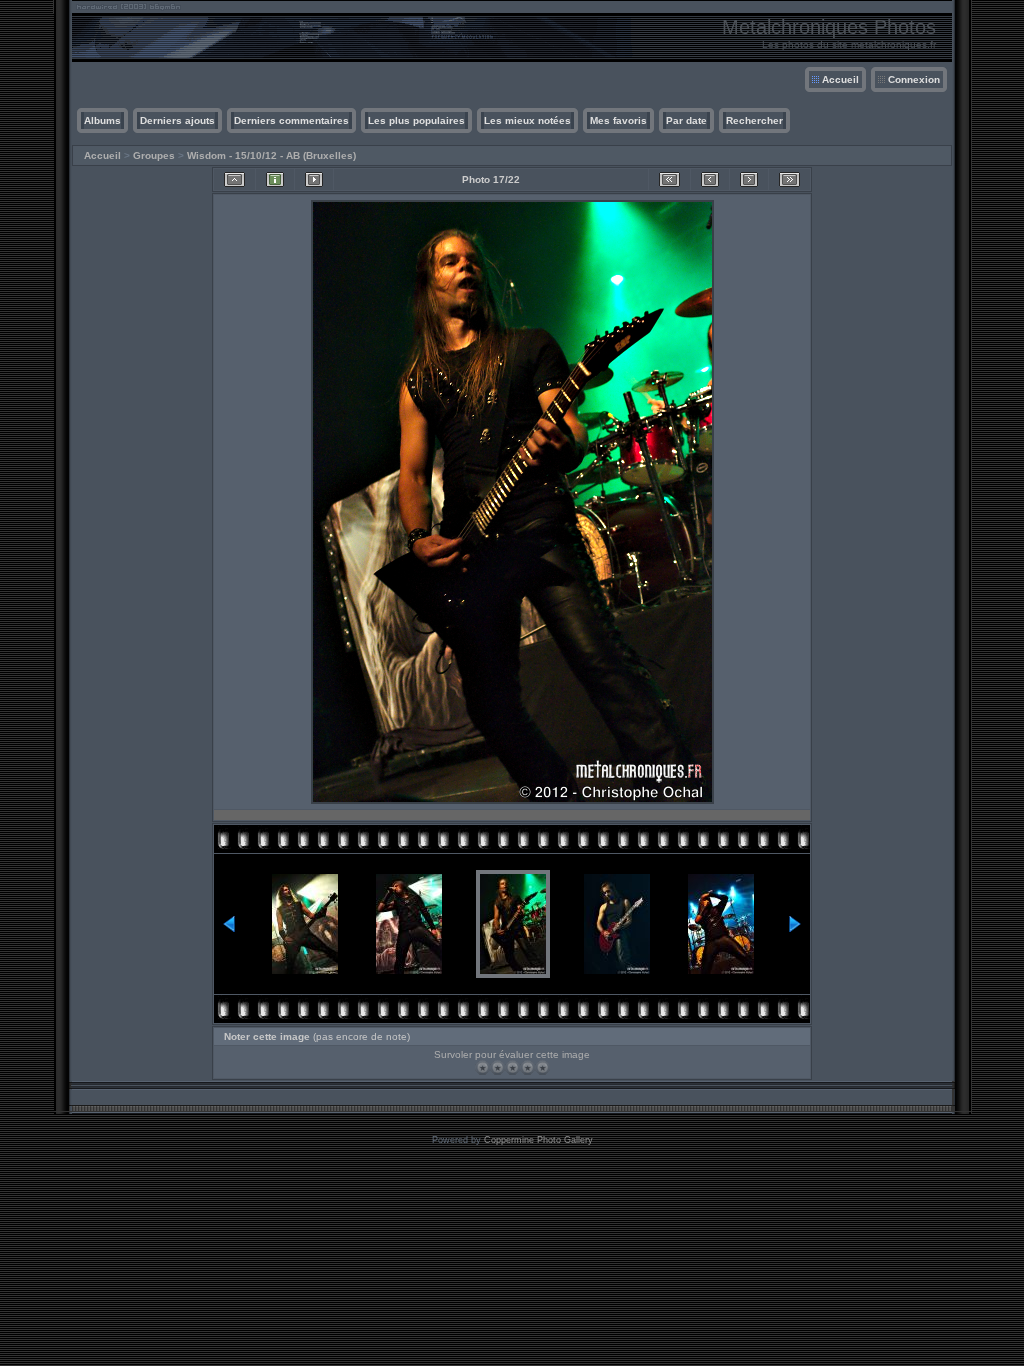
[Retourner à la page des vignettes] (234, 179)
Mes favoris (618, 120)
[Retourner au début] (669, 179)
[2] (497, 1067)
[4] (527, 1067)
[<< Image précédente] (710, 179)
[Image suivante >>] (749, 179)
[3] (512, 1067)
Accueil (840, 79)
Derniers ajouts (177, 120)
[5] (542, 1067)
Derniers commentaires (291, 120)
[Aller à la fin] (789, 179)
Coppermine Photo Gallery (538, 1140)
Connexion (914, 79)
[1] (482, 1067)
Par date (686, 120)
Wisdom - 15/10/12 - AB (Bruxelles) (271, 155)
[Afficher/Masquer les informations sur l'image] (275, 179)
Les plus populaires (416, 120)
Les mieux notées (527, 120)
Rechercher (754, 120)
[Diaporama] (314, 179)
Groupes (154, 155)
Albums (102, 120)
